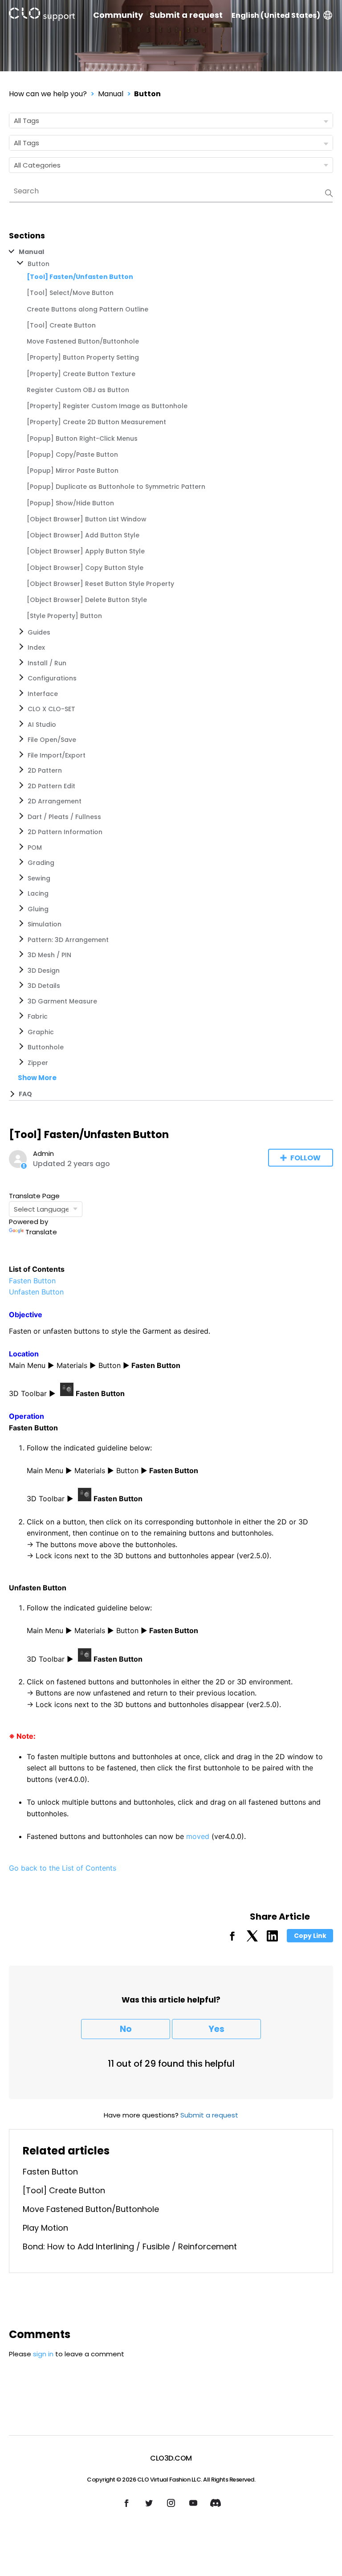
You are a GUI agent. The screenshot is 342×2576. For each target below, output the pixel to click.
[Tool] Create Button (61, 325)
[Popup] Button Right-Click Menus (82, 438)
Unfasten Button (36, 1292)
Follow (305, 1158)
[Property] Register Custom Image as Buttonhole (107, 406)
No (126, 2029)
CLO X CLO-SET (51, 709)
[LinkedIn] (272, 1939)
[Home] (42, 16)
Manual (111, 94)
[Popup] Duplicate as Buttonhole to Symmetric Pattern (116, 487)
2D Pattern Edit (51, 786)
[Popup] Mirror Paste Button (73, 471)
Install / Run (47, 663)
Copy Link (310, 1936)
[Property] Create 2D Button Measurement (96, 422)
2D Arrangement (55, 801)
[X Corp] (252, 1939)
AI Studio (42, 725)
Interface (43, 694)
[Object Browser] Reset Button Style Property (100, 584)
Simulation (45, 924)
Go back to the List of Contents (63, 1868)
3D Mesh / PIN (49, 955)
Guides (39, 632)
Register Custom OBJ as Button (78, 390)
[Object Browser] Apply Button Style (86, 551)
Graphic (41, 1032)
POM (35, 848)
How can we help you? (48, 94)
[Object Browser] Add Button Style (83, 535)
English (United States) (276, 15)
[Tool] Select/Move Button (70, 293)
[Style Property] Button (64, 616)
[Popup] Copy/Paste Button (72, 455)
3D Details (44, 986)
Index (36, 647)
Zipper (38, 1063)
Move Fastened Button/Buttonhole (83, 341)
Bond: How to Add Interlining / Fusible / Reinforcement (130, 2246)
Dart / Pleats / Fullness (64, 817)
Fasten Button (32, 1281)
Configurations (52, 678)
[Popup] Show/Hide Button (70, 503)
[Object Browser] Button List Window (87, 519)
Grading (41, 863)
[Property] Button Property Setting (83, 357)
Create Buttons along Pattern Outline (88, 309)
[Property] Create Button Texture (81, 374)
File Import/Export (57, 755)
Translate (41, 1232)
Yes (216, 2029)
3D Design (44, 971)
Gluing (38, 909)
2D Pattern (45, 770)
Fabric (38, 1016)
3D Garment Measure (62, 1001)
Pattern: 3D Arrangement (68, 940)
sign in (43, 2354)
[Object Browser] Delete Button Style (87, 600)
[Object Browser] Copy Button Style (85, 568)
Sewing (39, 878)
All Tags (26, 121)
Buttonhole (46, 1047)
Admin (43, 1153)
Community (118, 15)
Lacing (38, 893)
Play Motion (45, 2228)
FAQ (25, 1094)
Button (147, 94)
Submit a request (186, 15)
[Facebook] (232, 1939)
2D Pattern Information (65, 832)
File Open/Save (52, 740)
